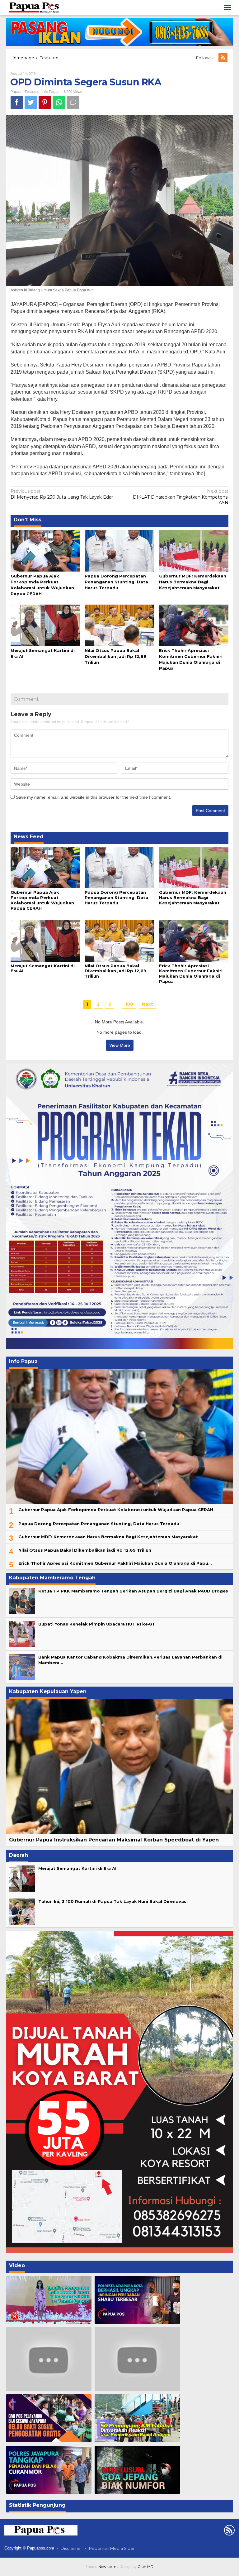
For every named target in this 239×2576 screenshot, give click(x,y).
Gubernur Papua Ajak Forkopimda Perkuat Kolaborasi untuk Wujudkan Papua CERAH (42, 900)
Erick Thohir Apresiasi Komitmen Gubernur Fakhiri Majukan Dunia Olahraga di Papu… (115, 1563)
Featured (32, 92)
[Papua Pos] (35, 7)
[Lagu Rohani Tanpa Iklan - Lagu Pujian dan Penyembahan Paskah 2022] (137, 2359)
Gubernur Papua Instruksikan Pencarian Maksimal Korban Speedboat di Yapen (114, 1840)
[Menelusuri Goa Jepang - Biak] (137, 2470)
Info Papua (50, 92)
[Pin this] (45, 102)
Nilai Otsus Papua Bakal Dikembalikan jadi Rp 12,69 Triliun (115, 656)
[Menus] (227, 7)
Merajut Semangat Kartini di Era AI (77, 1868)
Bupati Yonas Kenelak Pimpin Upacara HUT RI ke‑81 (96, 1624)
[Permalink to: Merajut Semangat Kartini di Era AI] (45, 625)
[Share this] (17, 102)
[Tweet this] (31, 102)
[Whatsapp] (59, 102)
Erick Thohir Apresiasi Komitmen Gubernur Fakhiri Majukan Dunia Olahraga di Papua (191, 974)
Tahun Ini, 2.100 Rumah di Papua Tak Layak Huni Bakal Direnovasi (113, 1901)
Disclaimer (71, 2548)
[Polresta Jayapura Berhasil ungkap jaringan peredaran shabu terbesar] (137, 2300)
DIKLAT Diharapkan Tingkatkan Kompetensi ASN (181, 497)
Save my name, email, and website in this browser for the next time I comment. (94, 797)
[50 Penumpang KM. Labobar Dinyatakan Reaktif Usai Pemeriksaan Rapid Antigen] (137, 2418)
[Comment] (73, 102)
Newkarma (108, 2566)
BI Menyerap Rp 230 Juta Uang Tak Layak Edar (62, 494)
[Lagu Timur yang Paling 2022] (49, 2359)
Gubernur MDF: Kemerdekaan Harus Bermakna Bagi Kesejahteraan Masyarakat (193, 582)
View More (120, 1045)
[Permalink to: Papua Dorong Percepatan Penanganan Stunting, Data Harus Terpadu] (119, 550)
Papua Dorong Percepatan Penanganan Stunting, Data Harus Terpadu (116, 582)
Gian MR (145, 2566)
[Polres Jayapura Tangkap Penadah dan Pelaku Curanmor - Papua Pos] (49, 2470)
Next (148, 1004)
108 (129, 1004)
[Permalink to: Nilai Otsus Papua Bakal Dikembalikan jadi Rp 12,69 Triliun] (119, 625)
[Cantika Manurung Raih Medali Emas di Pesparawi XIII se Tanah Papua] (49, 2300)
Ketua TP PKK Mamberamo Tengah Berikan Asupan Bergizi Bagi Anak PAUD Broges (133, 1591)
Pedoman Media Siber (112, 2548)
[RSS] (223, 58)
